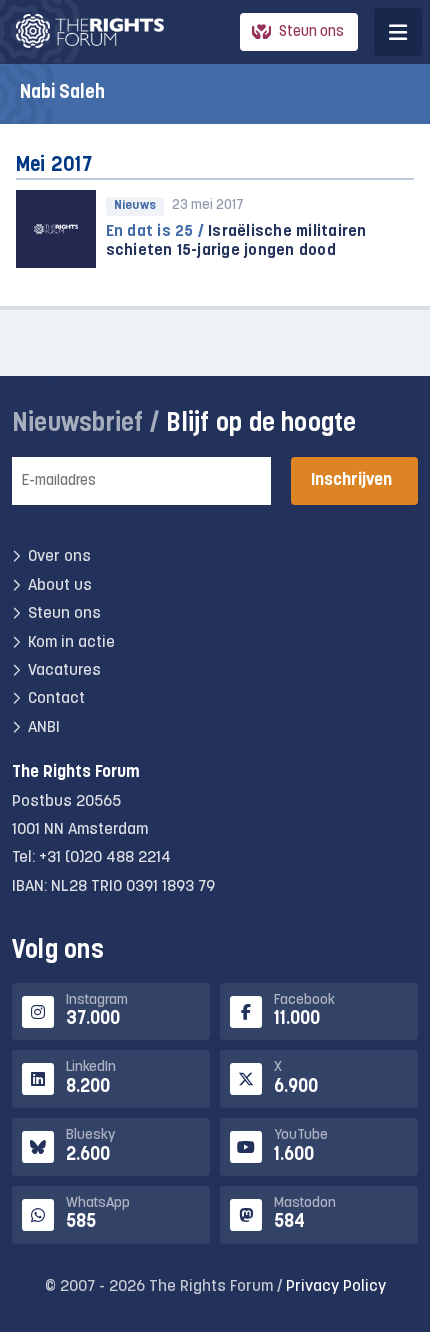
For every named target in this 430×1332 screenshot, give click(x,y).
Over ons (59, 557)
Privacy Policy (336, 1287)
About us (60, 586)
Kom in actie (71, 643)
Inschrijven (351, 480)
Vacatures (64, 671)
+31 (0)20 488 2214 (105, 858)
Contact (56, 699)
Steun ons (311, 32)
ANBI (44, 728)
